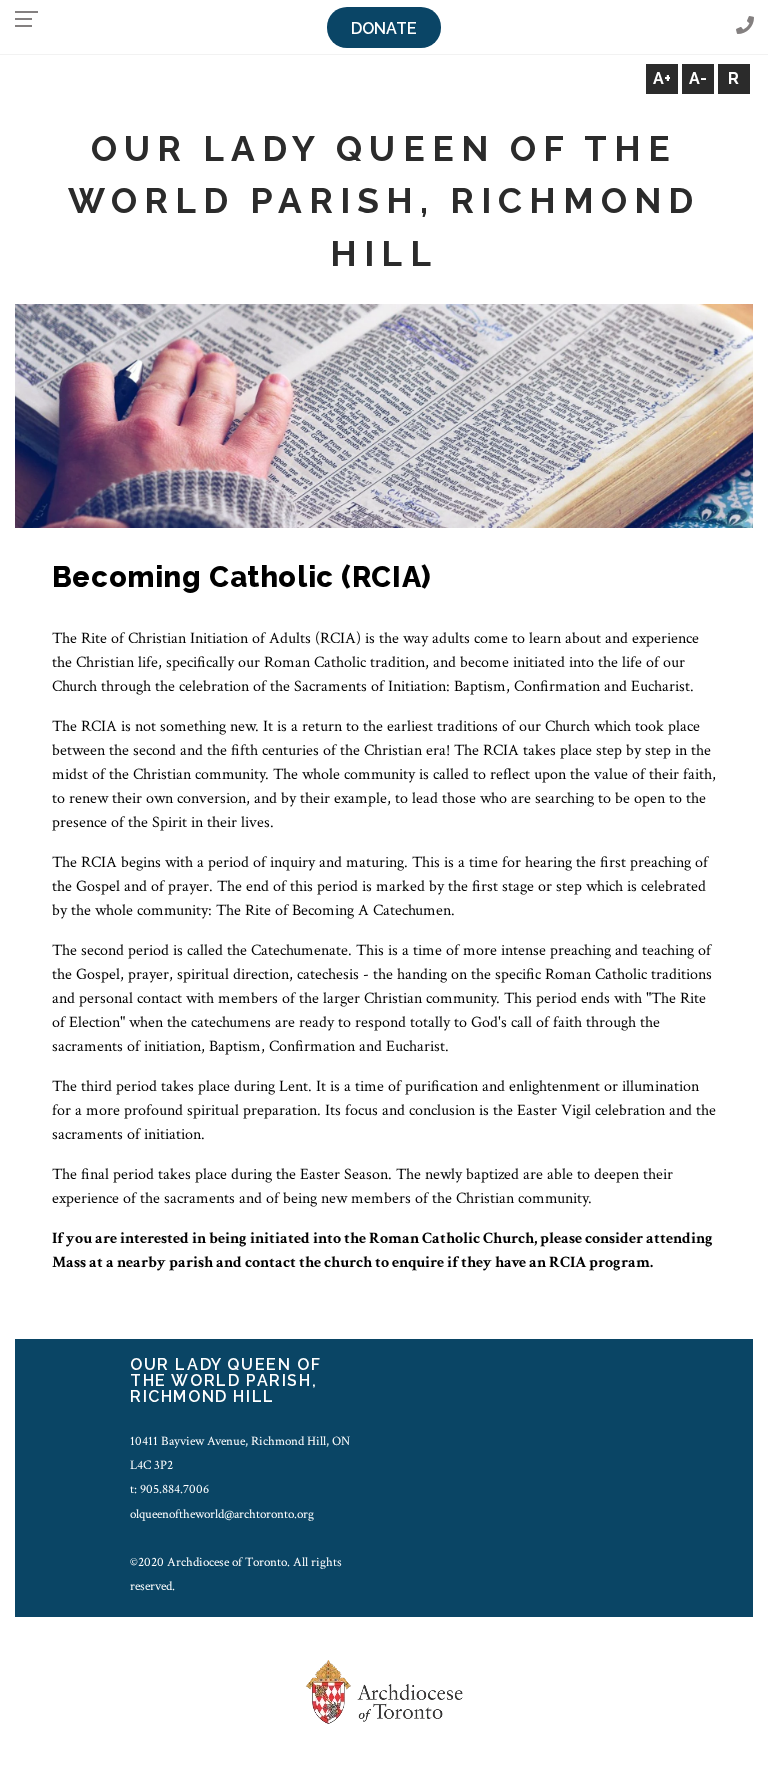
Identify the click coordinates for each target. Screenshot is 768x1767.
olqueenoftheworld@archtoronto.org (222, 1514)
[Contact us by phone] (745, 26)
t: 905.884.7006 (169, 1489)
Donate (384, 28)
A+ (662, 78)
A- (698, 78)
